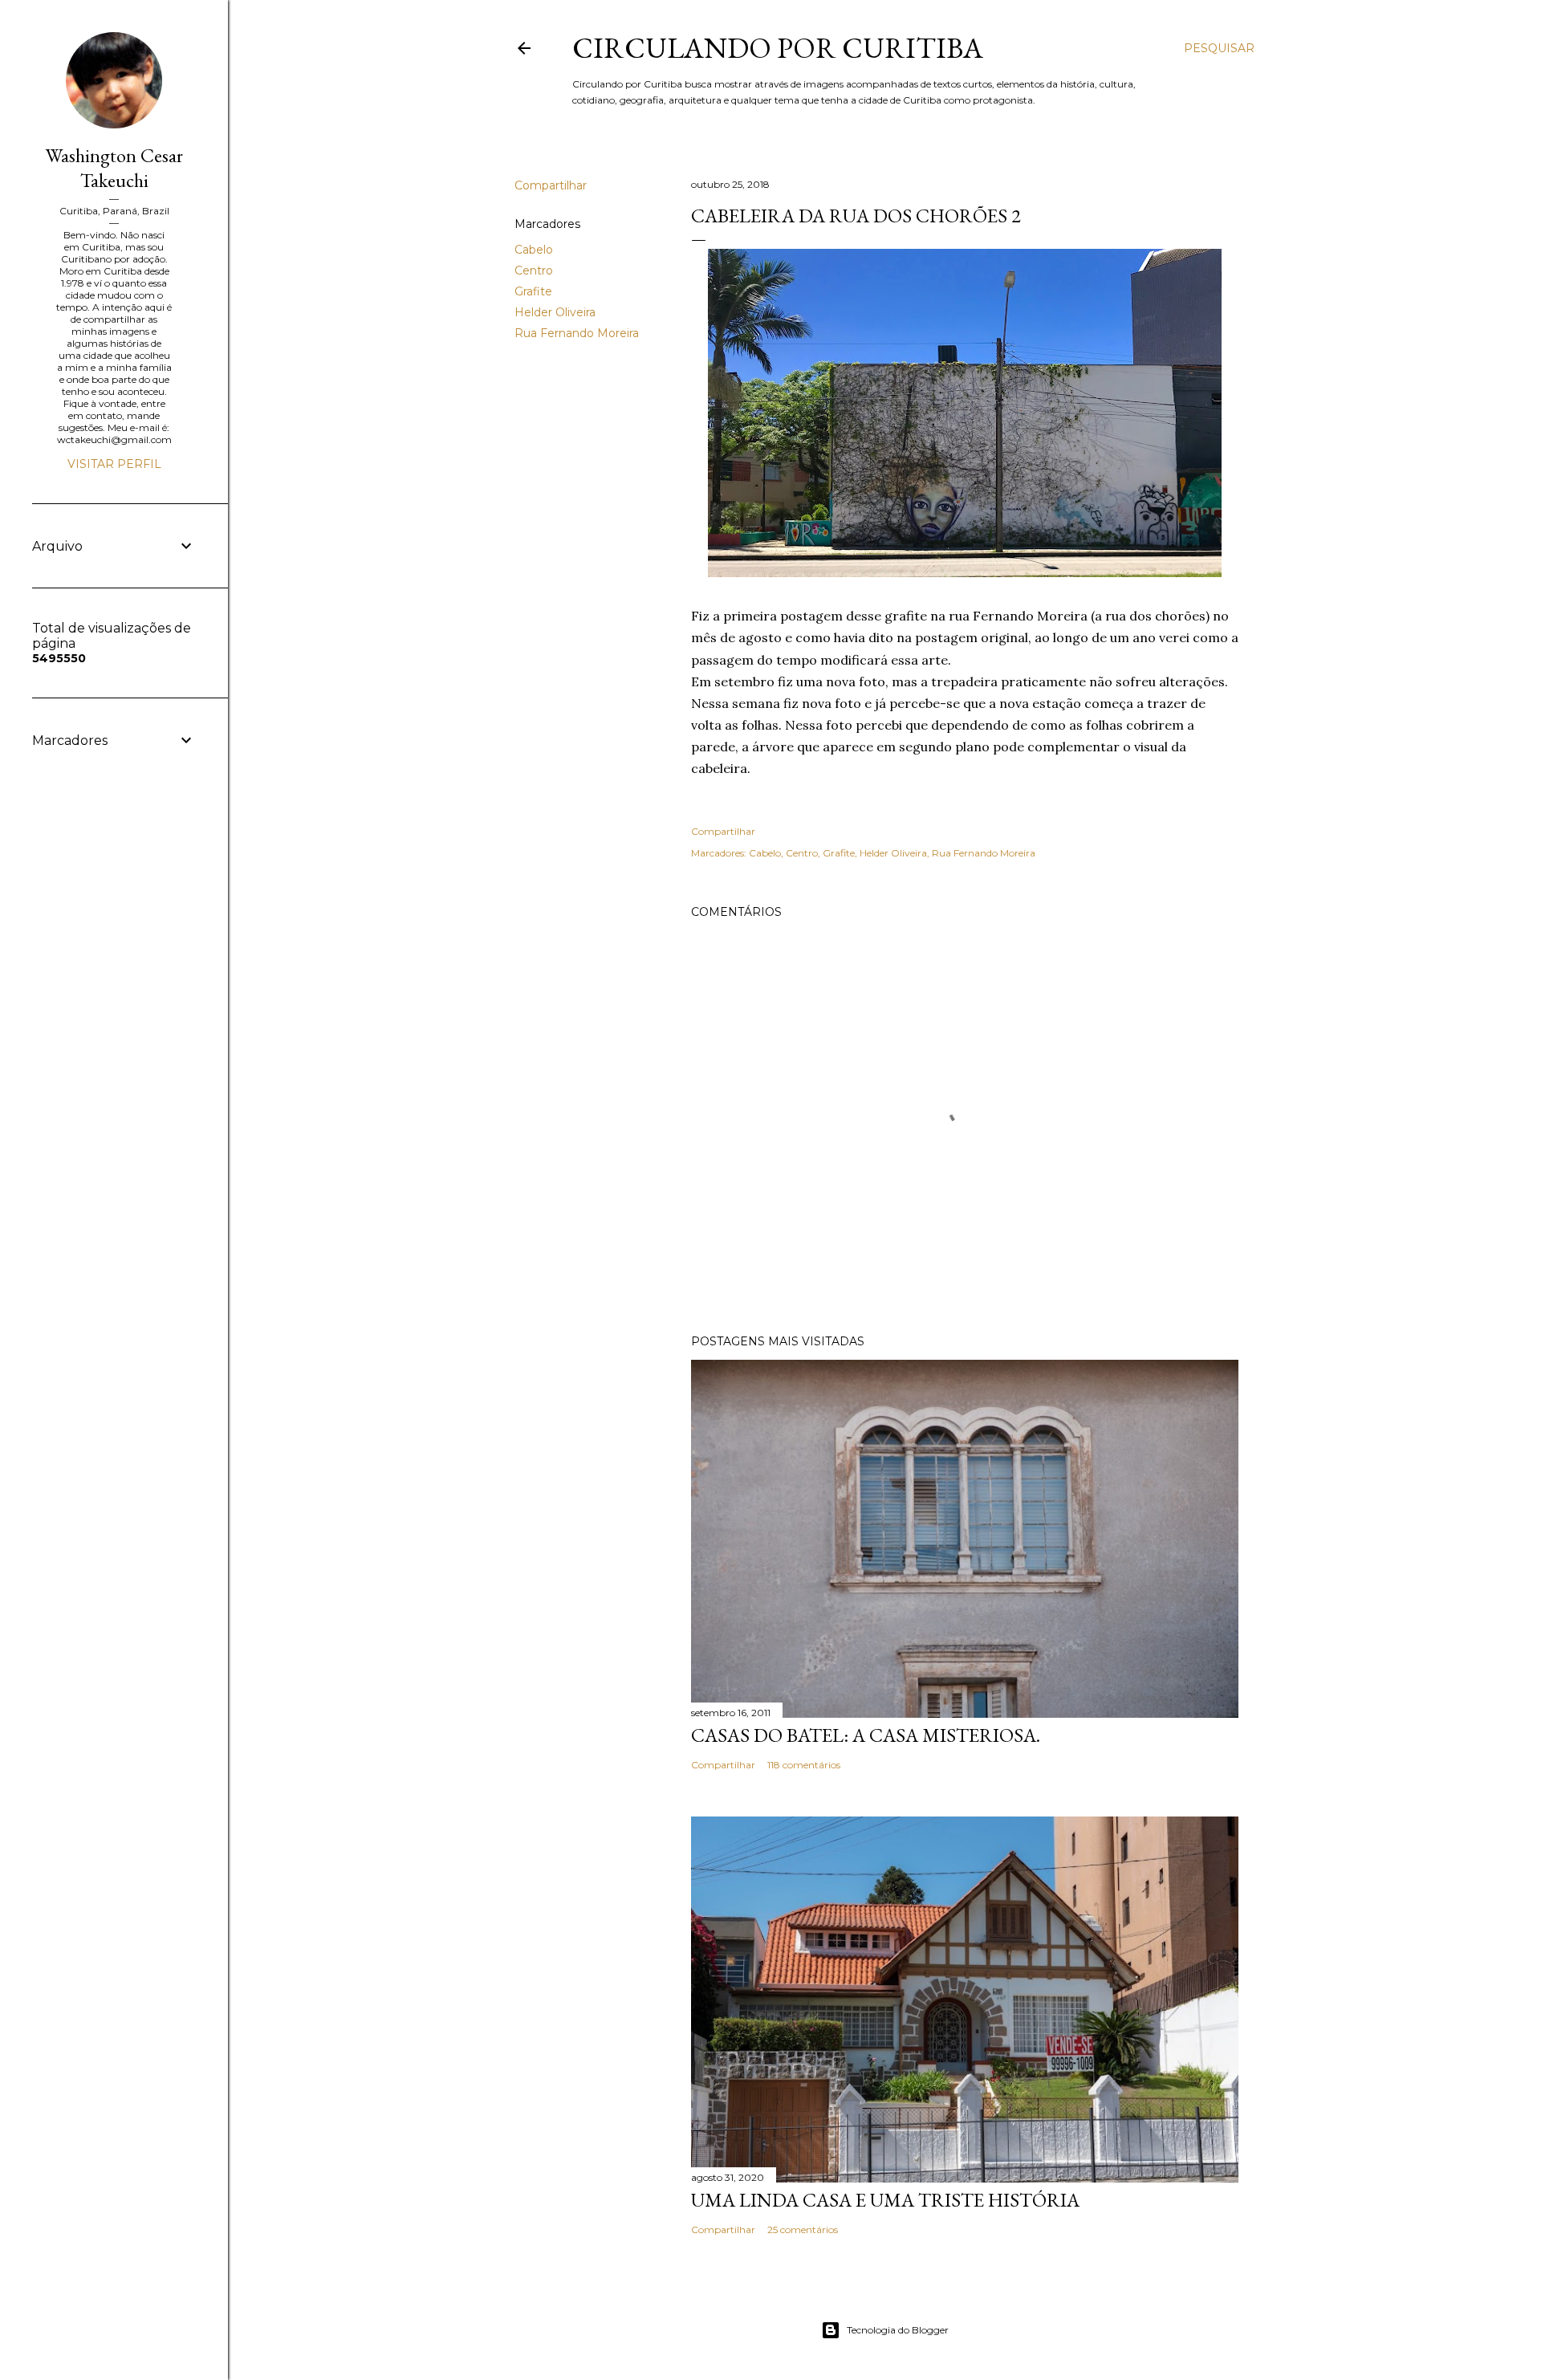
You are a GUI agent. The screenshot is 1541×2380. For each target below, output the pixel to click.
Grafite (533, 291)
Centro (534, 271)
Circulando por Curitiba (778, 48)
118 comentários (804, 1765)
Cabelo (534, 250)
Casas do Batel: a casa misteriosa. (866, 1735)
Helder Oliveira (555, 312)
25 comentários (803, 2229)
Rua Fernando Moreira (577, 333)
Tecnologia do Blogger (898, 2330)
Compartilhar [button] (551, 185)
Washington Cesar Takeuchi (114, 168)
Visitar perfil (114, 464)
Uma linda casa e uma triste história (885, 2200)
